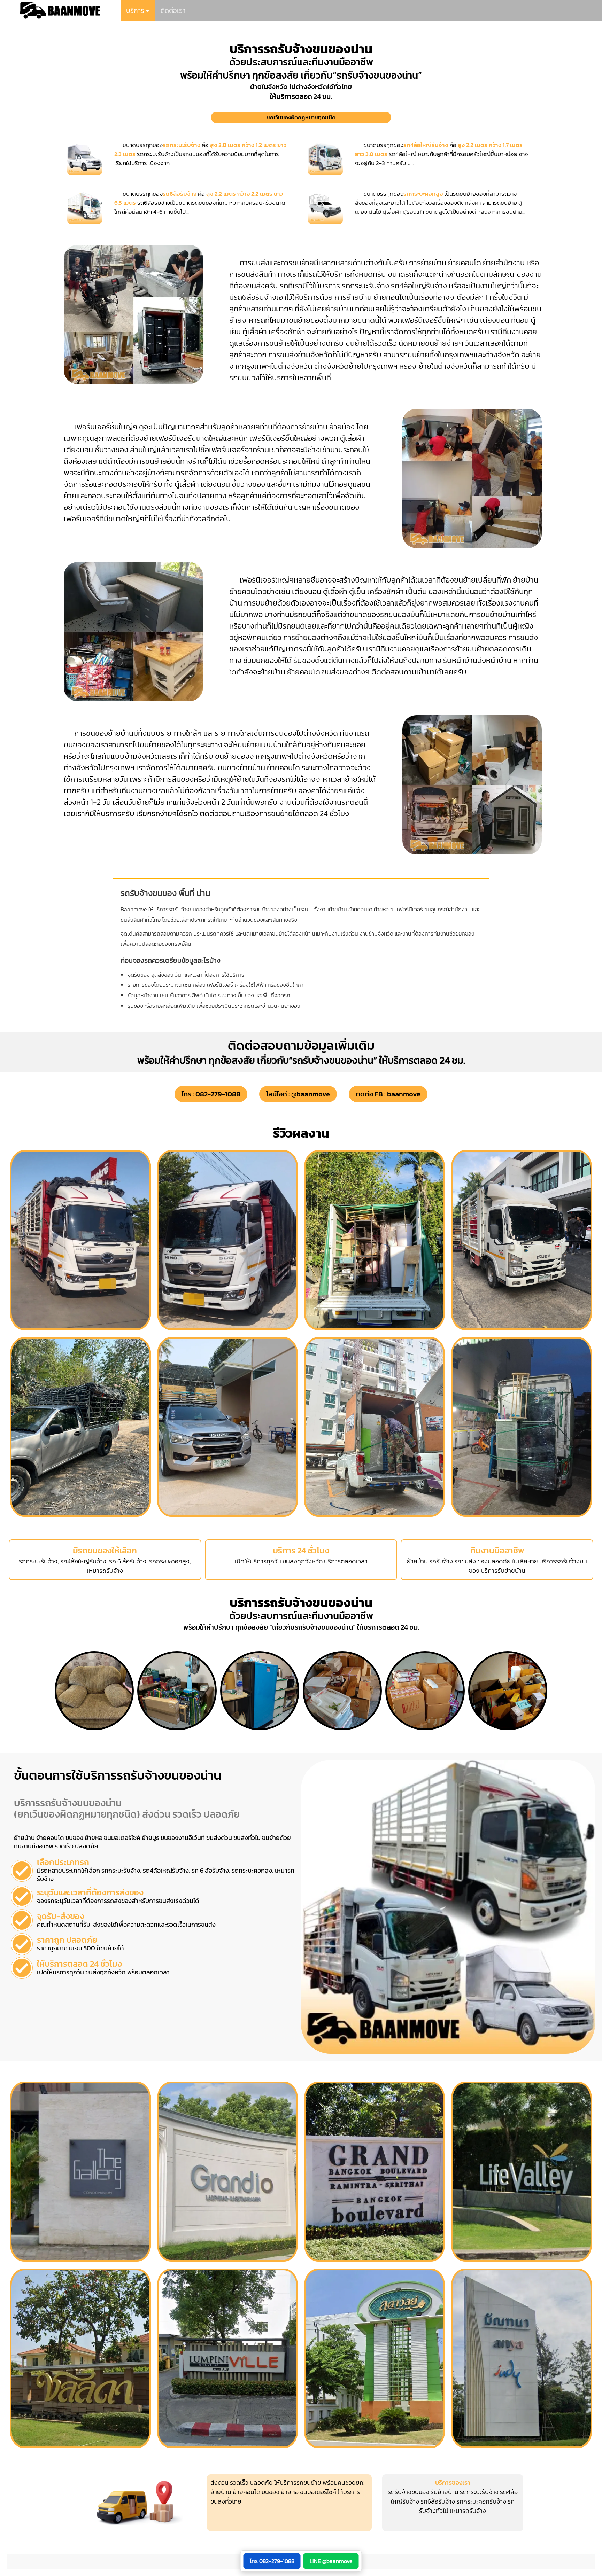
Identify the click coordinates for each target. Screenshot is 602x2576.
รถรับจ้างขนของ (408, 2492)
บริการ (136, 11)
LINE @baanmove (331, 2561)
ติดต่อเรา (173, 11)
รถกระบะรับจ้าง (479, 2492)
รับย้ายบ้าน (445, 2492)
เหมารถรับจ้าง (468, 2511)
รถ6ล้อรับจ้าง (438, 2501)
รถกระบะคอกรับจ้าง (481, 2501)
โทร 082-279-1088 (272, 2561)
